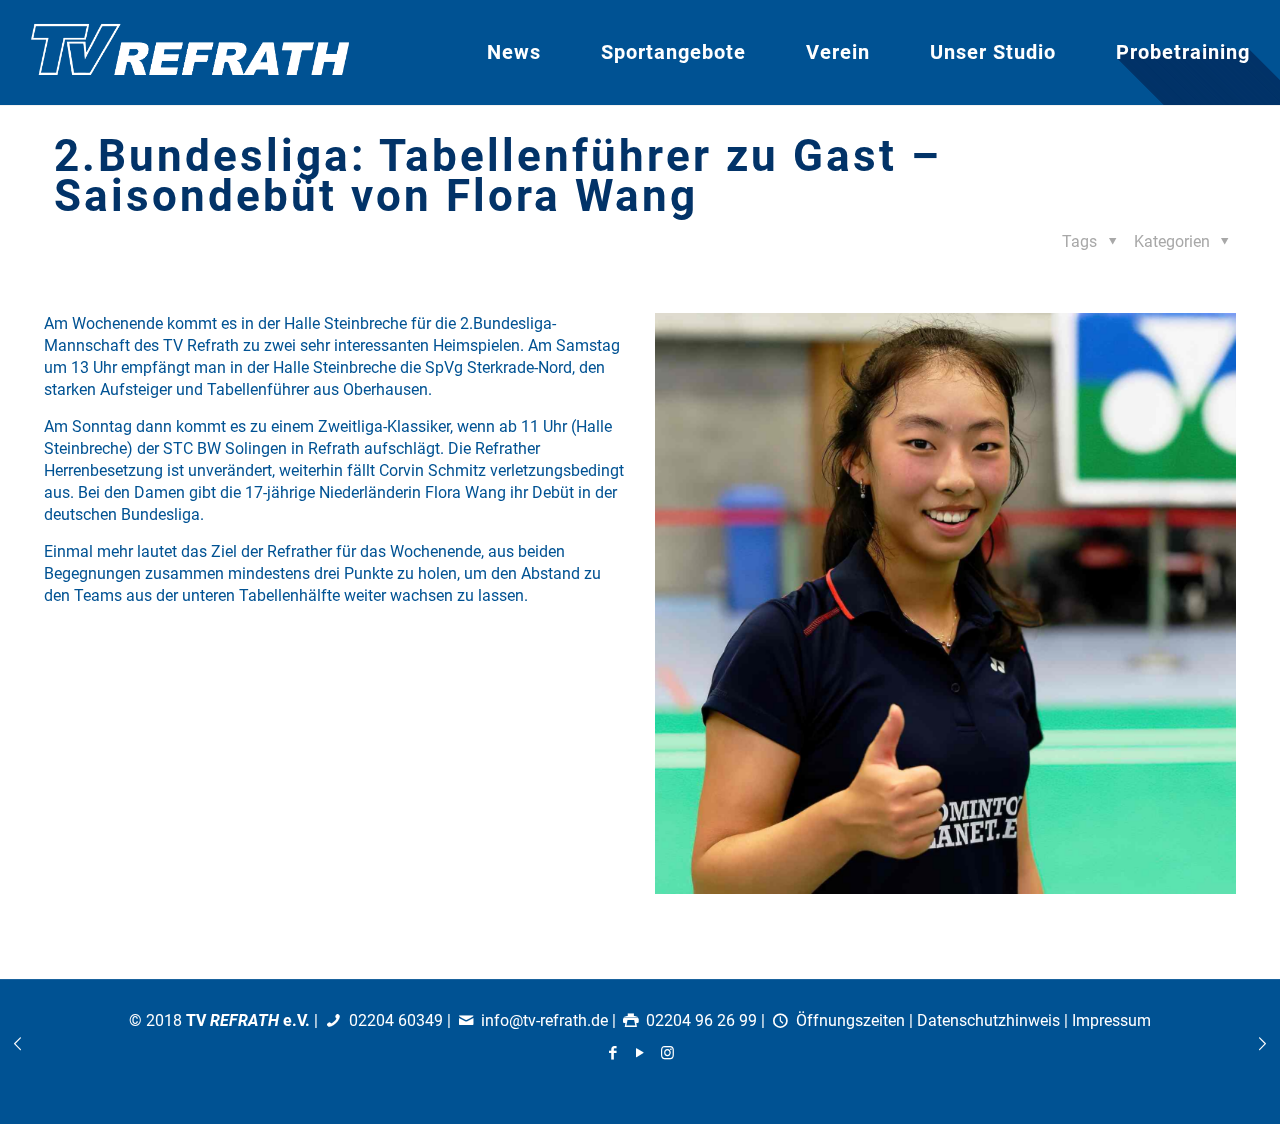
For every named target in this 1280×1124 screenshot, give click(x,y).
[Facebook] (613, 1053)
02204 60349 (396, 1020)
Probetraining (1183, 52)
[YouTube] (640, 1053)
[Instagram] (667, 1053)
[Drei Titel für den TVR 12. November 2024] (1262, 1044)
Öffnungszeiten (850, 1020)
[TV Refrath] (190, 52)
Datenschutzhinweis (988, 1020)
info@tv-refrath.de (544, 1020)
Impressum (1111, 1020)
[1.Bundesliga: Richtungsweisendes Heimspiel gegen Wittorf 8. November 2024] (17, 1044)
